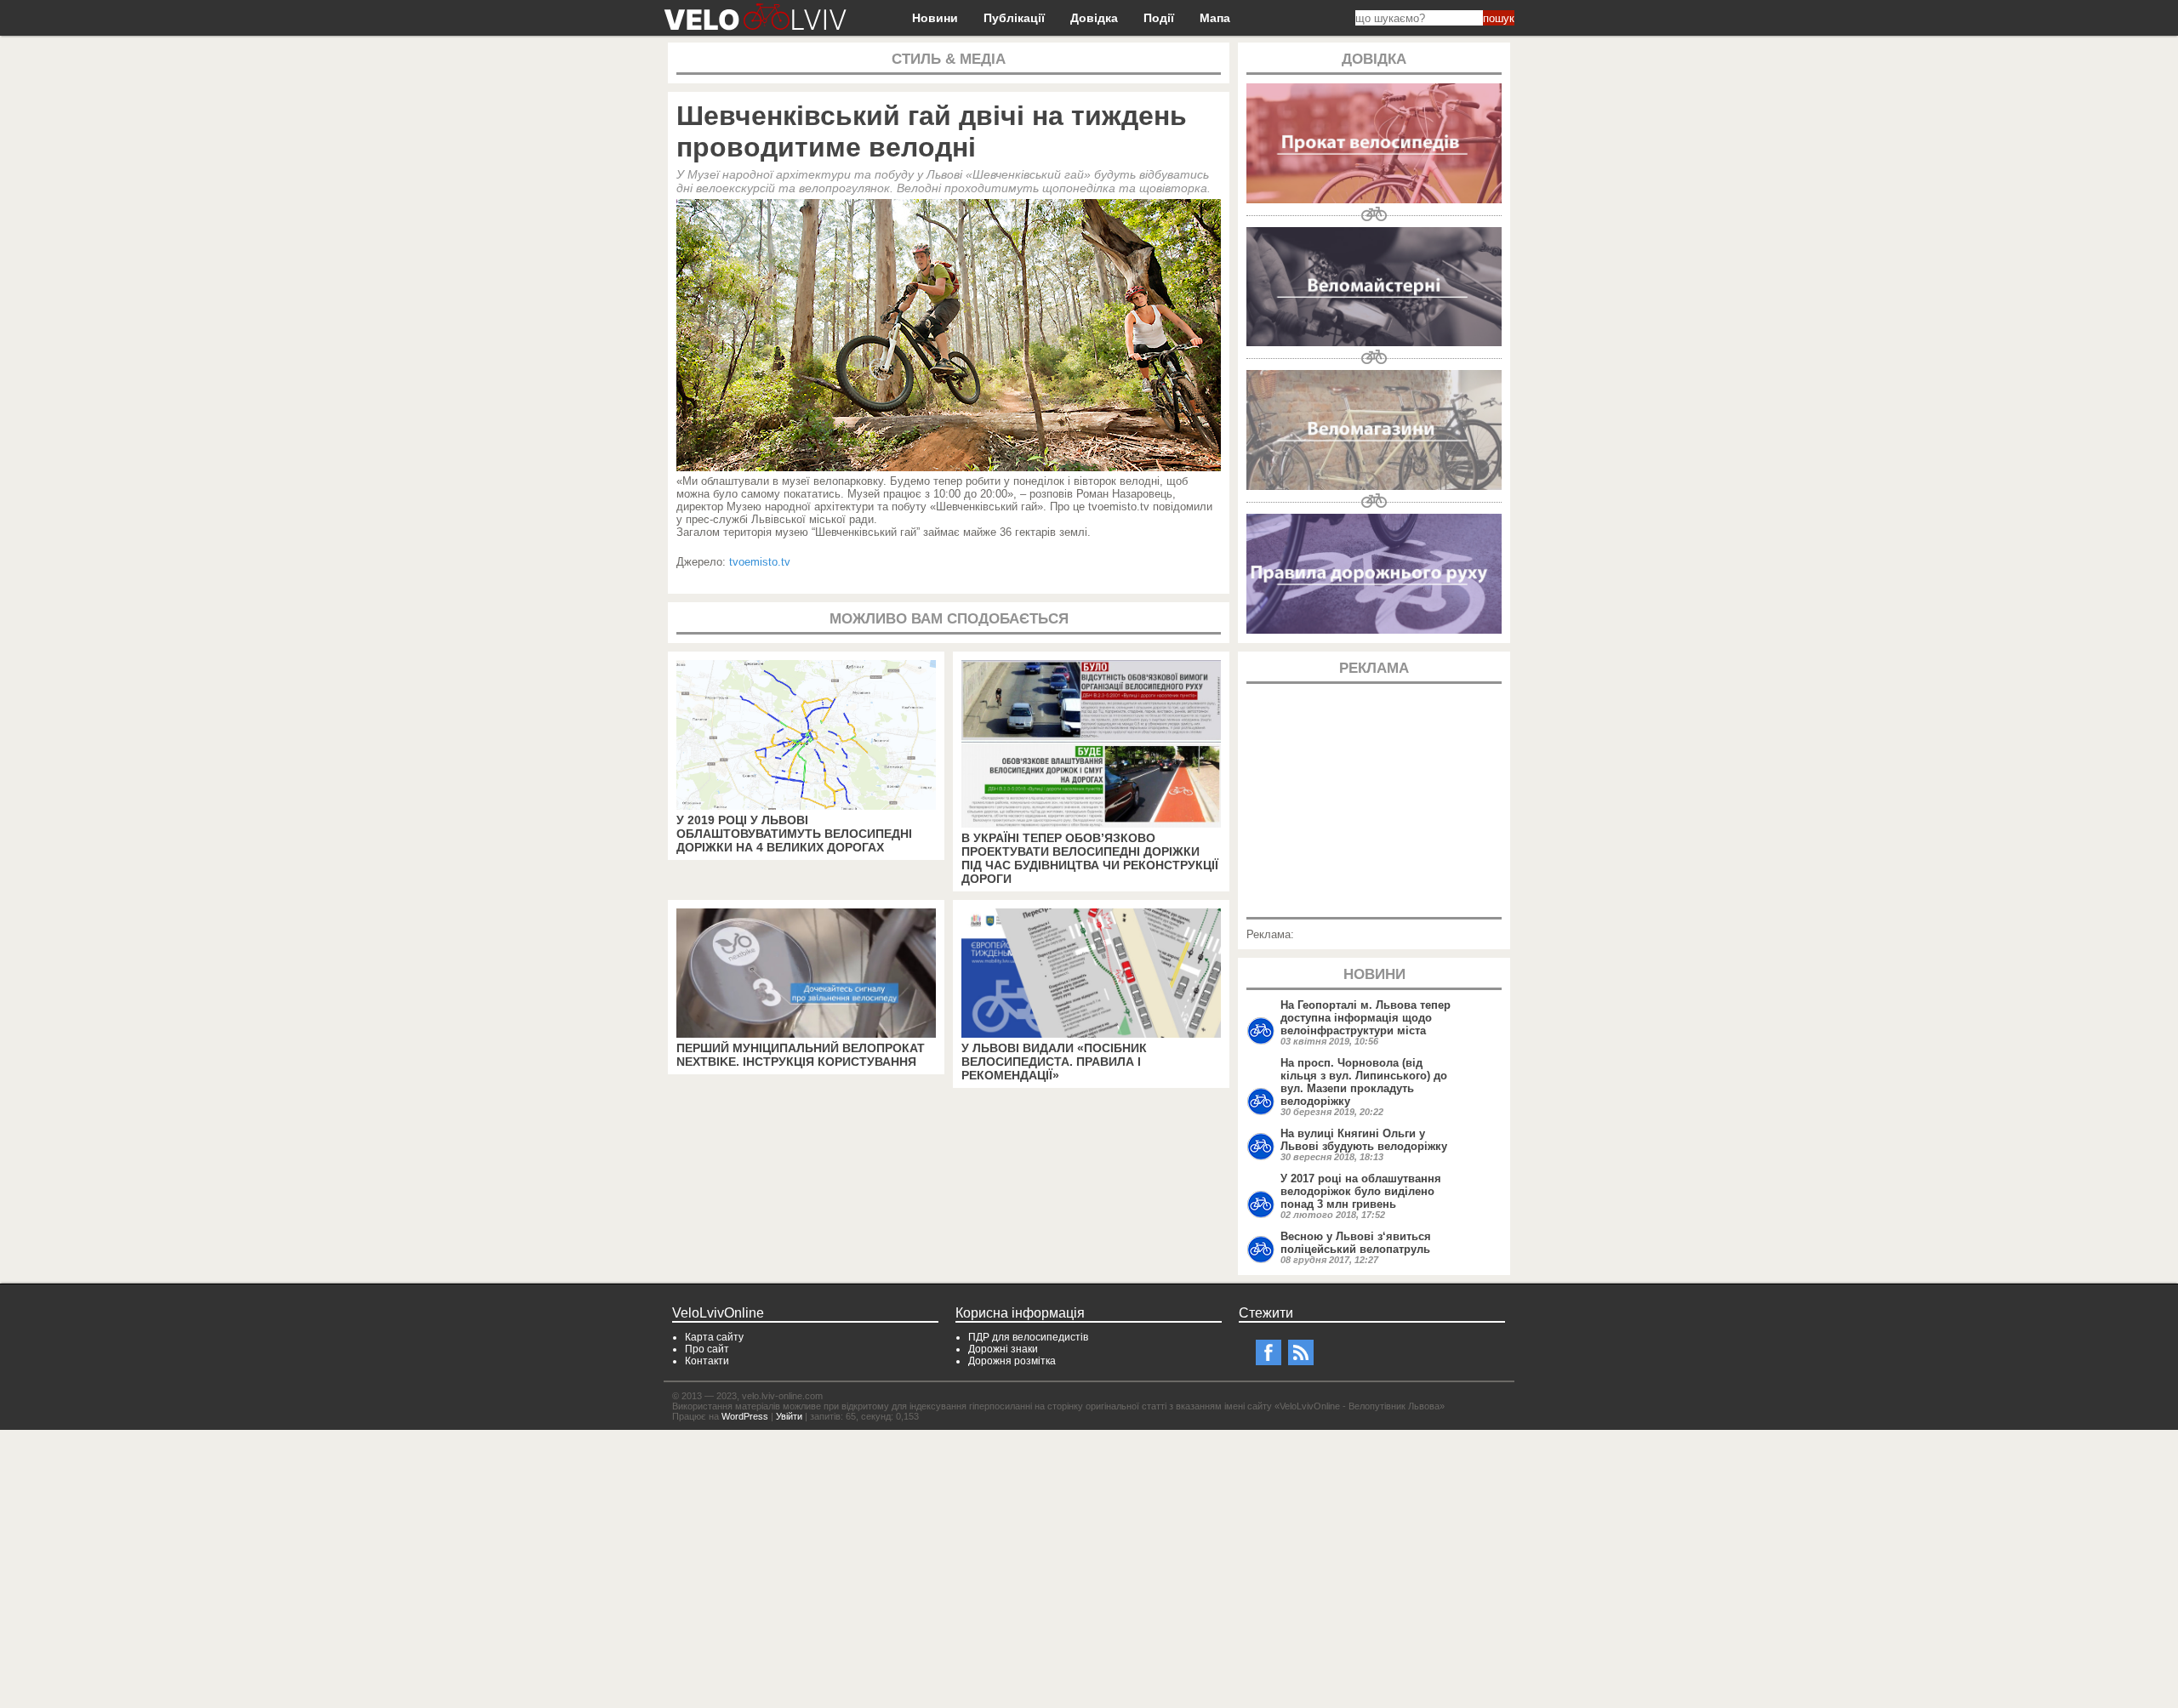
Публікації (1014, 18)
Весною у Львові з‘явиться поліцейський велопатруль (1356, 1243)
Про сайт (707, 1349)
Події (1159, 18)
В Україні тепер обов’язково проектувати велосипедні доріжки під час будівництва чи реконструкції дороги (1090, 858)
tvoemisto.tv (760, 562)
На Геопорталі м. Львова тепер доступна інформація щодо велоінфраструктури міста (1366, 1018)
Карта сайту (714, 1337)
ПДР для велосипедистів (1028, 1337)
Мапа (1215, 18)
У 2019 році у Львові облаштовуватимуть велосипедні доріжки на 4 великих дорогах (794, 834)
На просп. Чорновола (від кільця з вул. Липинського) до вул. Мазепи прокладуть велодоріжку (1364, 1082)
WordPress (745, 1416)
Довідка (1094, 18)
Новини (935, 18)
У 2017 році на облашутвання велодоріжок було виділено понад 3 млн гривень (1361, 1191)
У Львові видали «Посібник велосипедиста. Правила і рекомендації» (1054, 1062)
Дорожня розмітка (1012, 1361)
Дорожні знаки (1003, 1349)
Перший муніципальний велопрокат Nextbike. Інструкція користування (801, 1055)
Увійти (789, 1416)
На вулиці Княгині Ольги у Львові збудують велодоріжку (1364, 1140)
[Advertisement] (1374, 799)
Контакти (707, 1361)
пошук (1499, 18)
